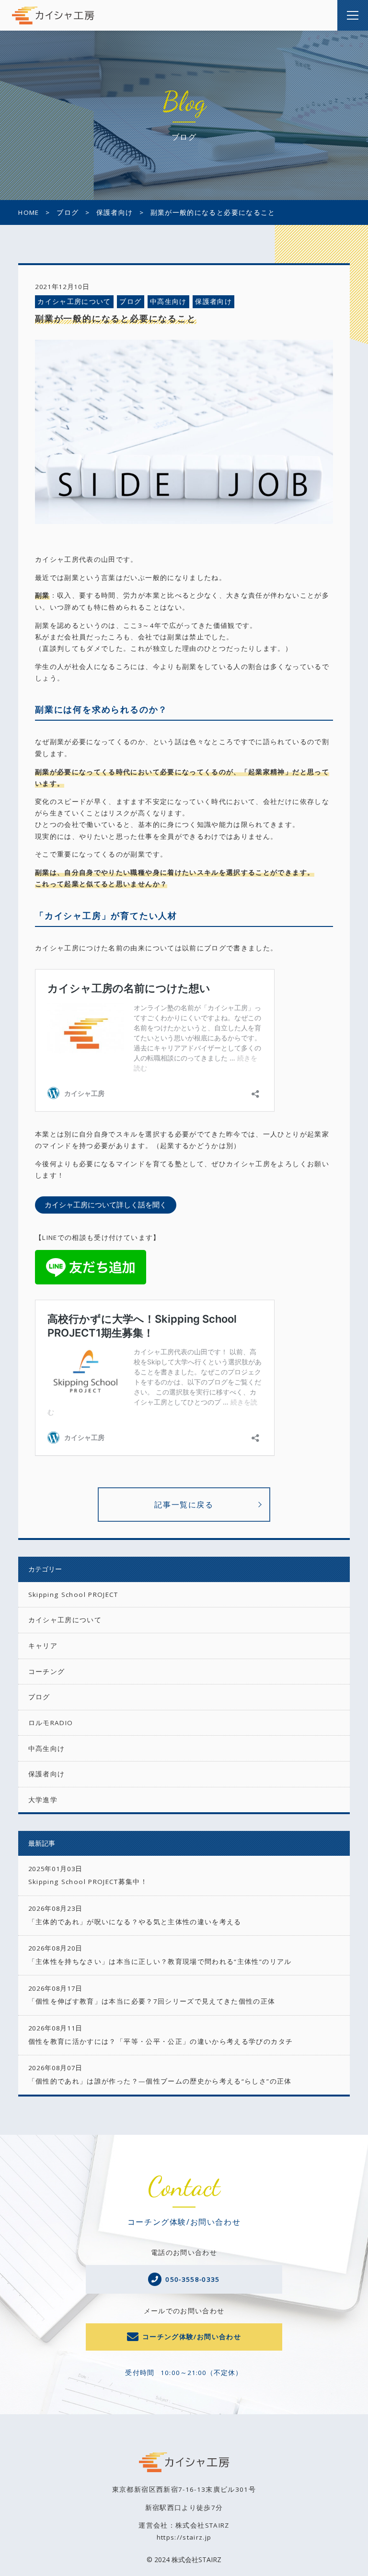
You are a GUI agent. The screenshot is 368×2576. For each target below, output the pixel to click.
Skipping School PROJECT (73, 1595)
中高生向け (168, 301)
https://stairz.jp (184, 2537)
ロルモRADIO (51, 1723)
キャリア (43, 1646)
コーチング (47, 1672)
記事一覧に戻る (184, 1505)
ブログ (130, 301)
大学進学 (43, 1800)
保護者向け (213, 301)
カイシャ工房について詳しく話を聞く (106, 1204)
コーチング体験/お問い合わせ (192, 2337)
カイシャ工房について (74, 301)
